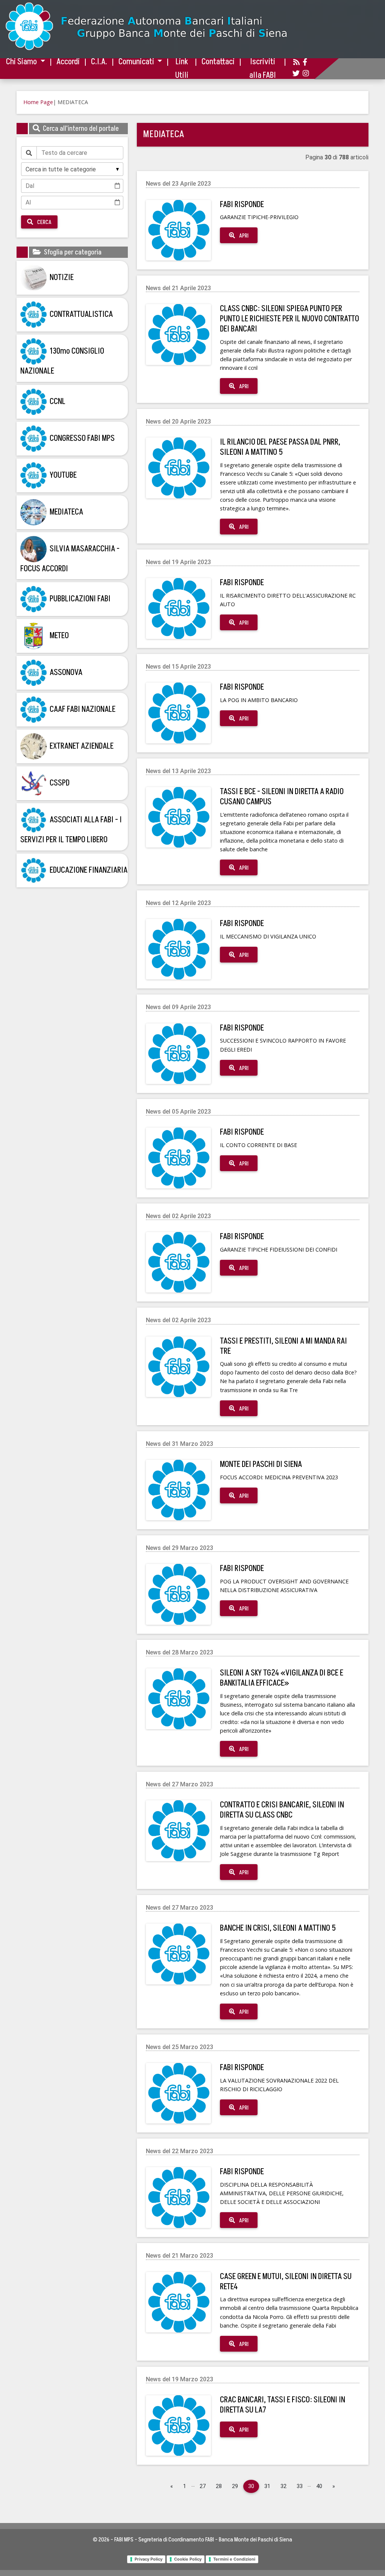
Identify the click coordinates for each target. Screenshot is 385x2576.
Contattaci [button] (218, 62)
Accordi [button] (68, 62)
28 (219, 2486)
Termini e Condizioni (234, 2559)
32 (283, 2486)
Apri (243, 236)
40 (319, 2486)
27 (203, 2486)
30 (251, 2486)
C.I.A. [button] (99, 62)
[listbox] (72, 169)
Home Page (38, 102)
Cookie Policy (188, 2559)
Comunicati (137, 62)
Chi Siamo (22, 62)
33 (300, 2486)
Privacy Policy (149, 2559)
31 (267, 2486)
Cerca (44, 222)
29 (235, 2486)
